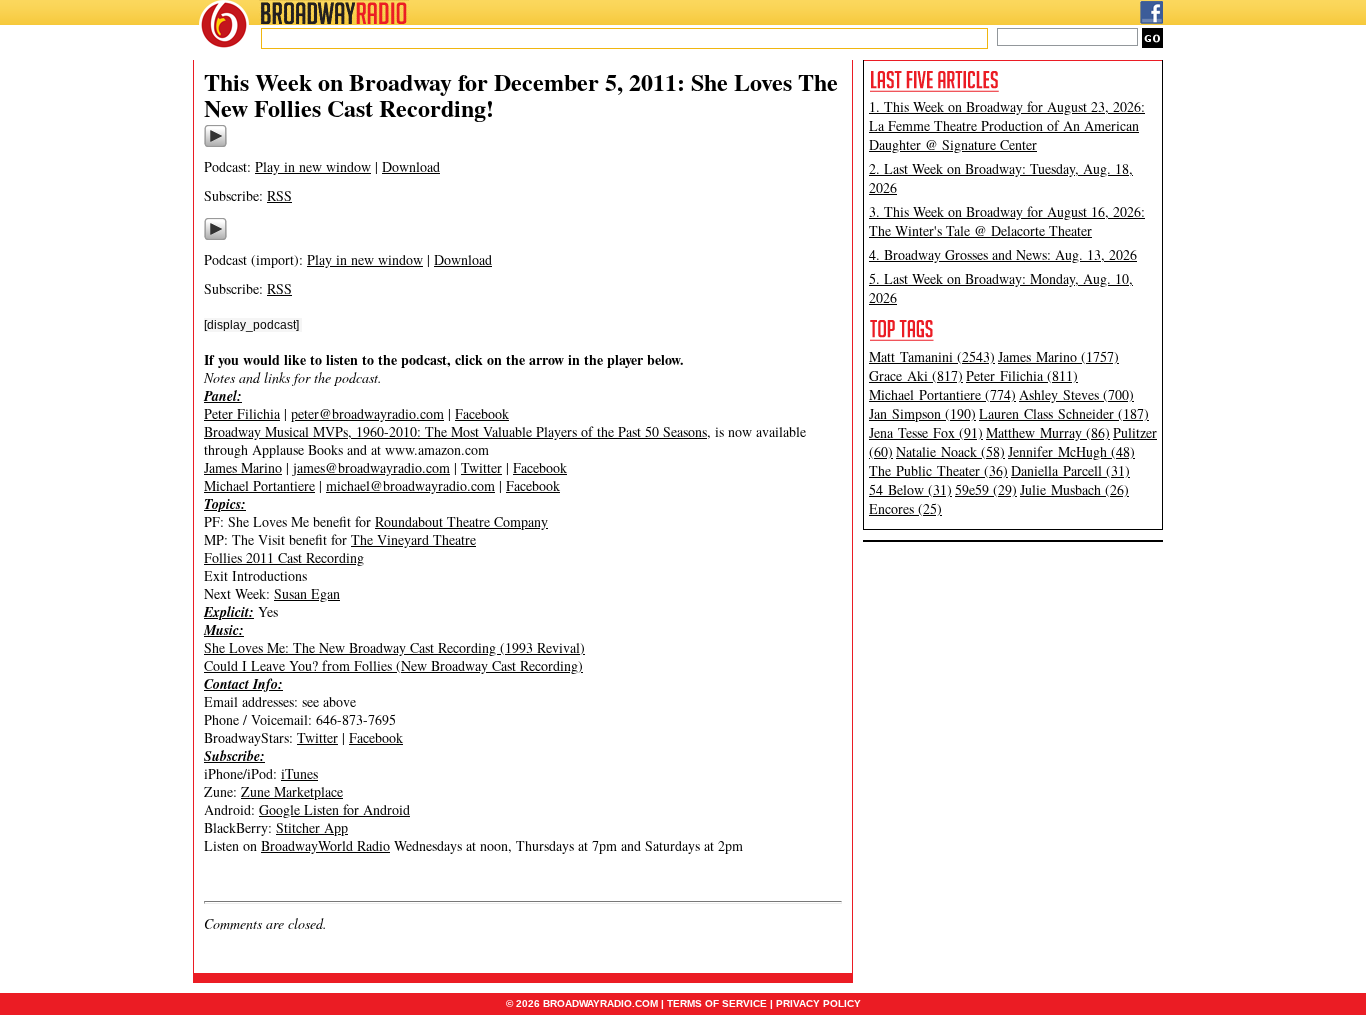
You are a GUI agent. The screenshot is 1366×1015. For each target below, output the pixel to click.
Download (411, 166)
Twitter (481, 467)
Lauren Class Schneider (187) (1064, 413)
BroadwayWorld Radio (325, 845)
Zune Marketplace (292, 791)
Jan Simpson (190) (922, 413)
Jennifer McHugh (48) (1071, 451)
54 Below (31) (910, 489)
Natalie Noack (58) (950, 451)
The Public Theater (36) (938, 470)
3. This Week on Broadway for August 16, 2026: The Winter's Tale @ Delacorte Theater (1007, 221)
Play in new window (313, 166)
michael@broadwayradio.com (410, 485)
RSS (279, 195)
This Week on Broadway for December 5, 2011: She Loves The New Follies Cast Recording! (521, 94)
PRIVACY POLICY (818, 1003)
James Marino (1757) (1058, 356)
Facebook (482, 413)
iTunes (299, 773)
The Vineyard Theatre (413, 539)
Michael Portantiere (259, 485)
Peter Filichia (242, 413)
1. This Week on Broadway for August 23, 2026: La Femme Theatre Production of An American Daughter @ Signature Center (1007, 125)
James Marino (243, 467)
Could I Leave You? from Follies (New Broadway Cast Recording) (393, 665)
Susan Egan (307, 593)
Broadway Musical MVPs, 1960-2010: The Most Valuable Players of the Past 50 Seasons (455, 431)
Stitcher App (312, 827)
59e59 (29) (986, 489)
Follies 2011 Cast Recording (284, 557)
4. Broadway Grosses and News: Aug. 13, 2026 (1003, 254)
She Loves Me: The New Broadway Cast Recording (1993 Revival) (394, 647)
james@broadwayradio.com (371, 467)
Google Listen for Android (334, 809)
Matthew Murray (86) (1048, 432)
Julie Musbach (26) (1074, 489)
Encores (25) (905, 508)
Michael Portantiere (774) (942, 394)
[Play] (215, 144)
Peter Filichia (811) (1022, 375)
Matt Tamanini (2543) (932, 356)
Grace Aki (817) (916, 375)
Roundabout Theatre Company (461, 521)
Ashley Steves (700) (1076, 394)
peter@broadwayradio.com (367, 413)
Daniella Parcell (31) (1070, 470)
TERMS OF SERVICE (717, 1003)
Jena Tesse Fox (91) (926, 432)
